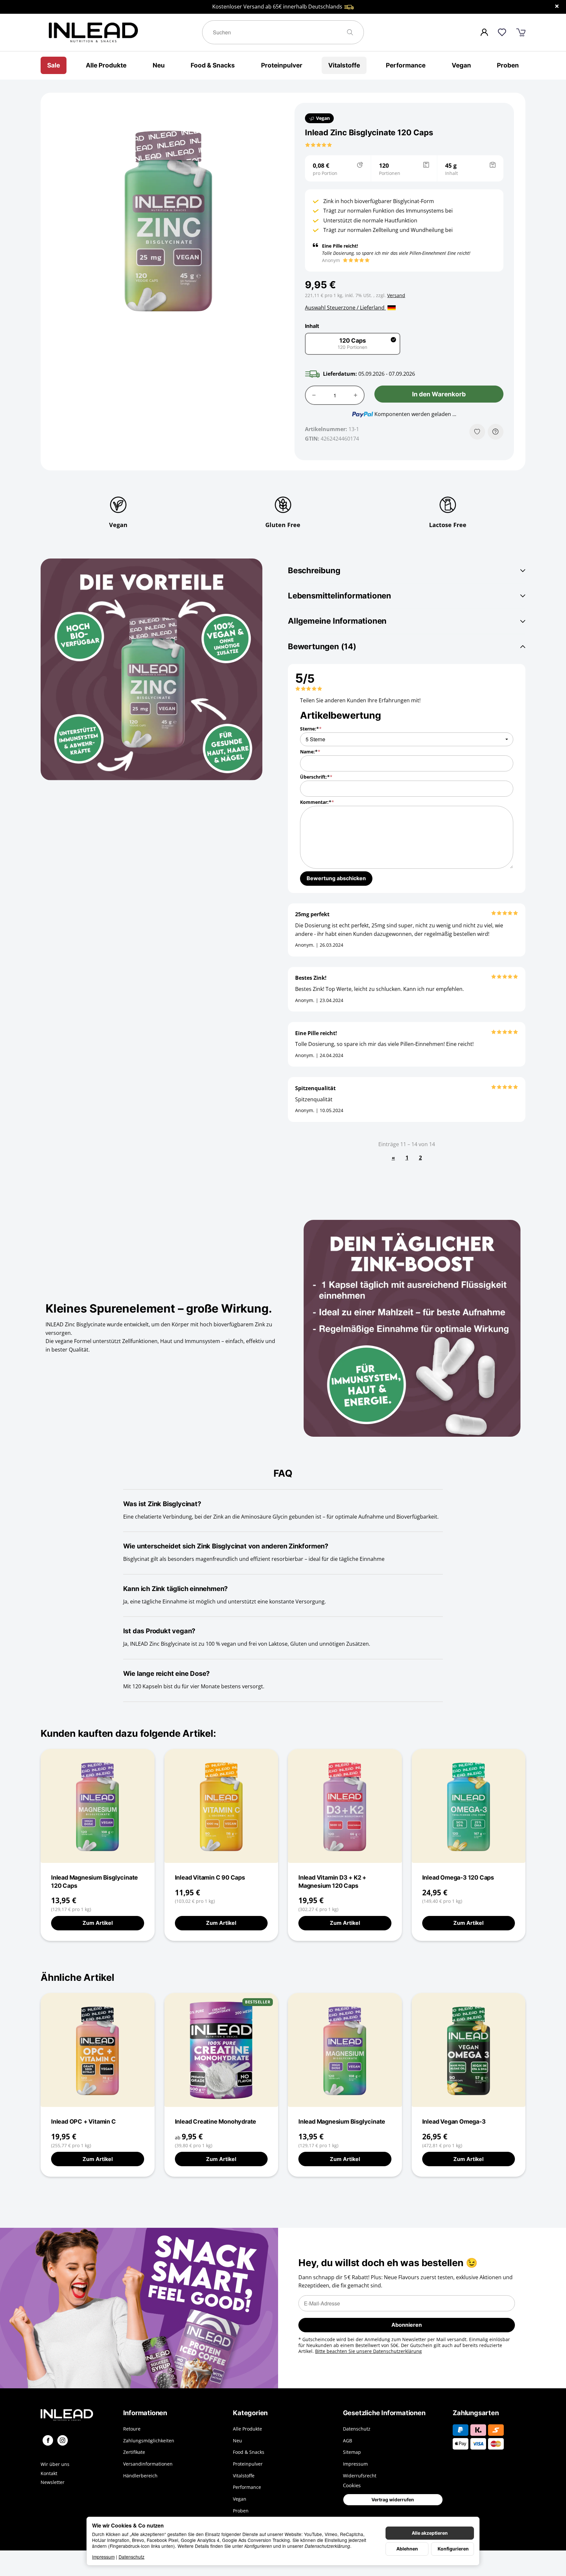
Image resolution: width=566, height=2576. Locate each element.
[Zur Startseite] (122, 32)
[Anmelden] (484, 32)
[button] (319, 145)
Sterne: (309, 729)
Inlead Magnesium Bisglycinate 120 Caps (94, 1881)
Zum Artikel (98, 1923)
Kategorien (250, 2413)
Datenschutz (132, 2557)
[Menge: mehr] (356, 395)
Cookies (352, 2485)
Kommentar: (316, 802)
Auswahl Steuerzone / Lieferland (345, 308)
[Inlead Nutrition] (77, 2415)
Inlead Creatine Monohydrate (216, 2121)
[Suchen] (353, 32)
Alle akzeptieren (430, 2533)
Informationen (145, 2413)
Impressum (103, 2557)
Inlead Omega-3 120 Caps (458, 1877)
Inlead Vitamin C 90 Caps (210, 1877)
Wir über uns (55, 2464)
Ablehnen (407, 2549)
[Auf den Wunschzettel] (477, 432)
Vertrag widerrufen (393, 2500)
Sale (54, 65)
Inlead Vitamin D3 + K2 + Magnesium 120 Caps (332, 1881)
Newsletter (53, 2482)
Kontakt (49, 2473)
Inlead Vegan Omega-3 (454, 2121)
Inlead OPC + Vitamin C (84, 2121)
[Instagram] (63, 2440)
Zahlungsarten (476, 2413)
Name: (309, 752)
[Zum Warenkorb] (521, 33)
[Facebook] (48, 2440)
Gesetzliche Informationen (384, 2413)
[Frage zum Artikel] (496, 432)
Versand (396, 295)
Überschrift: (315, 777)
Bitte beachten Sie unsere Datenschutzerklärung (368, 2351)
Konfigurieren (453, 2549)
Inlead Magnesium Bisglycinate (342, 2121)
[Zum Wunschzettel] (502, 32)
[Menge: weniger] (314, 395)
